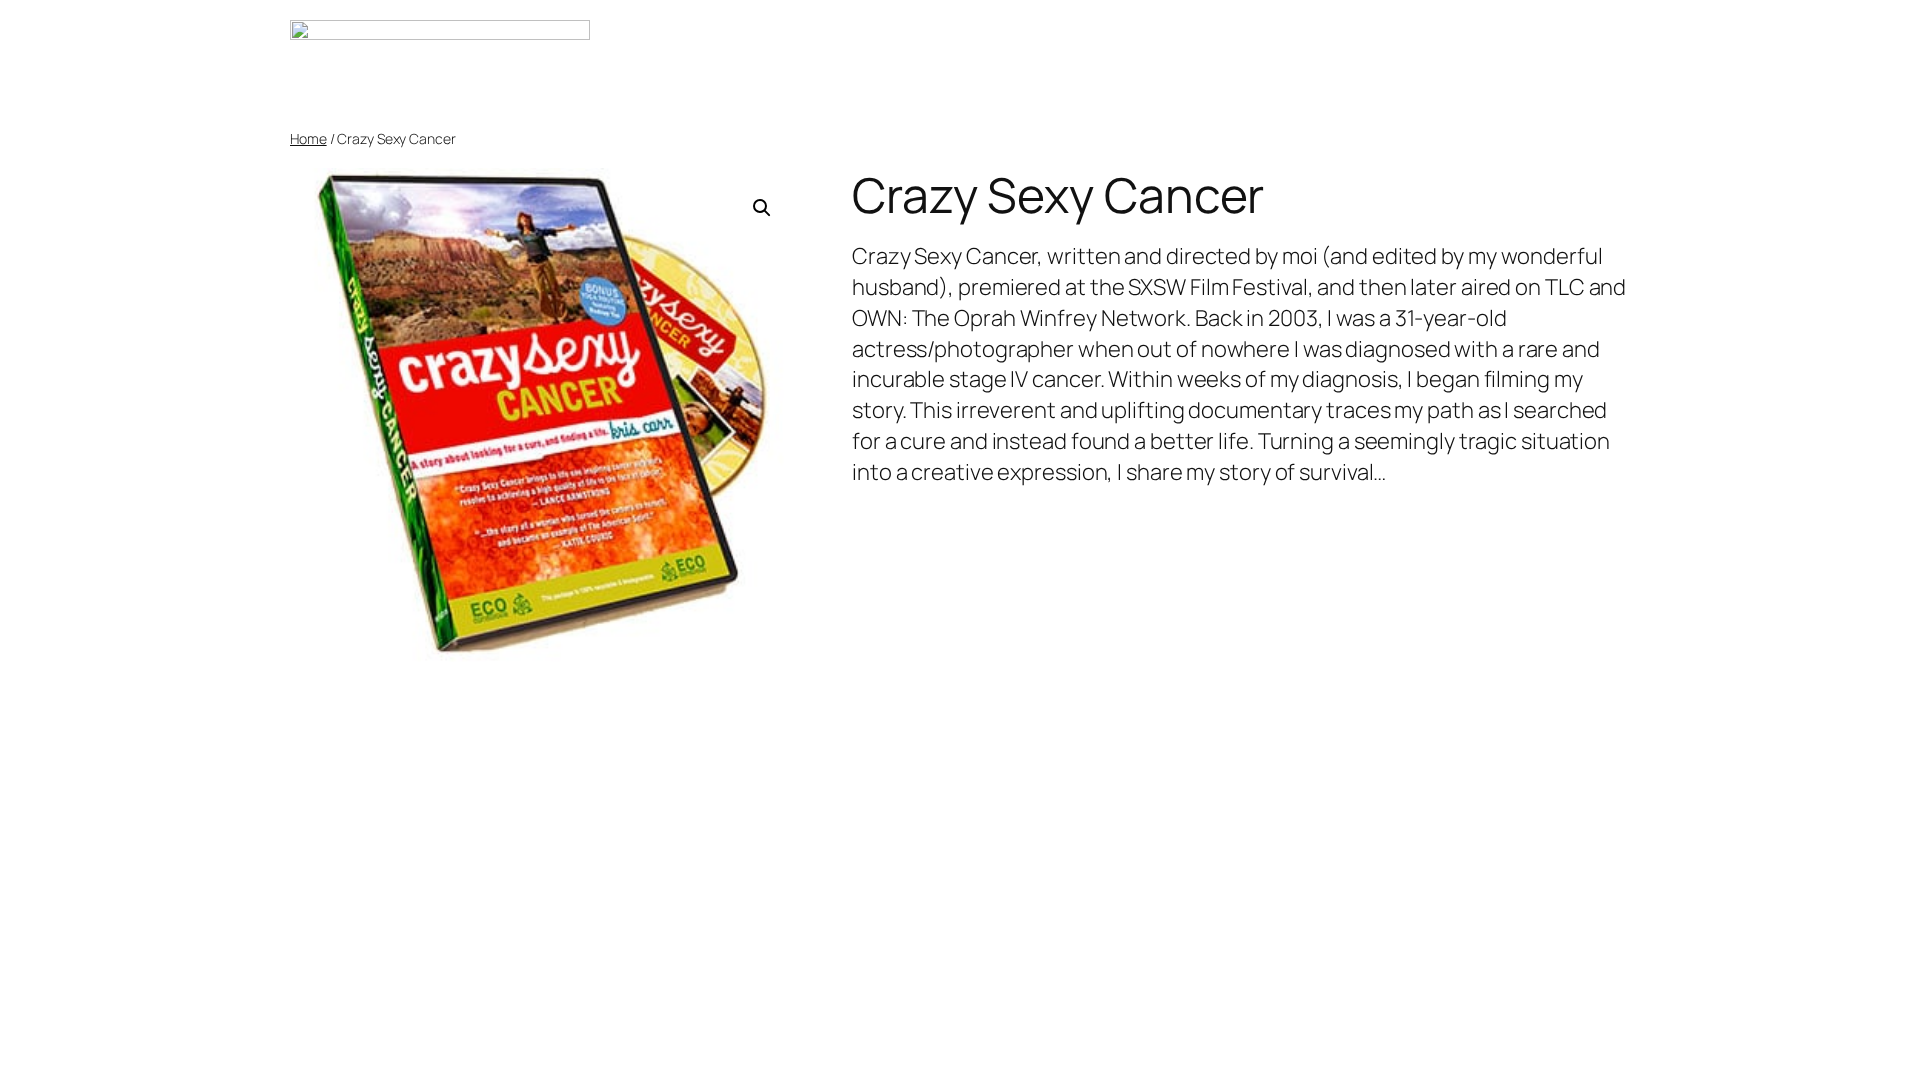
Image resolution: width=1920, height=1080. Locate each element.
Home (308, 138)
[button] (762, 208)
